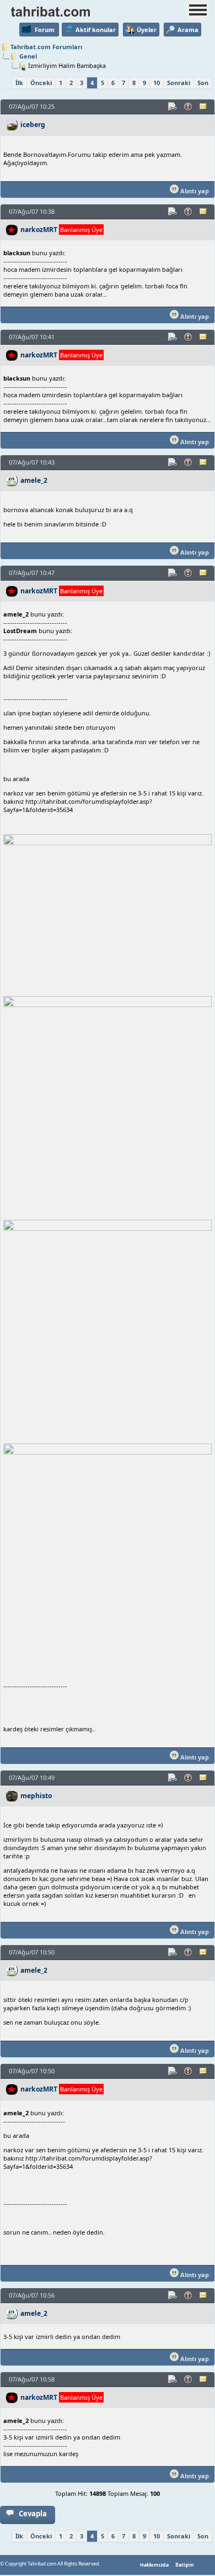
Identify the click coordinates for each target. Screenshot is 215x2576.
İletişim (185, 2565)
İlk (19, 83)
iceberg (33, 125)
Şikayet (189, 107)
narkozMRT (39, 230)
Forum (45, 30)
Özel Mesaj (204, 107)
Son (203, 83)
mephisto (36, 1796)
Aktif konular (96, 30)
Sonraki (179, 83)
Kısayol (173, 107)
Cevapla (33, 2514)
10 (157, 83)
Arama (188, 30)
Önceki (41, 83)
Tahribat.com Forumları (46, 47)
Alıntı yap (194, 191)
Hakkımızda (154, 2565)
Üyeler (147, 30)
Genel (28, 56)
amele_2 (34, 480)
